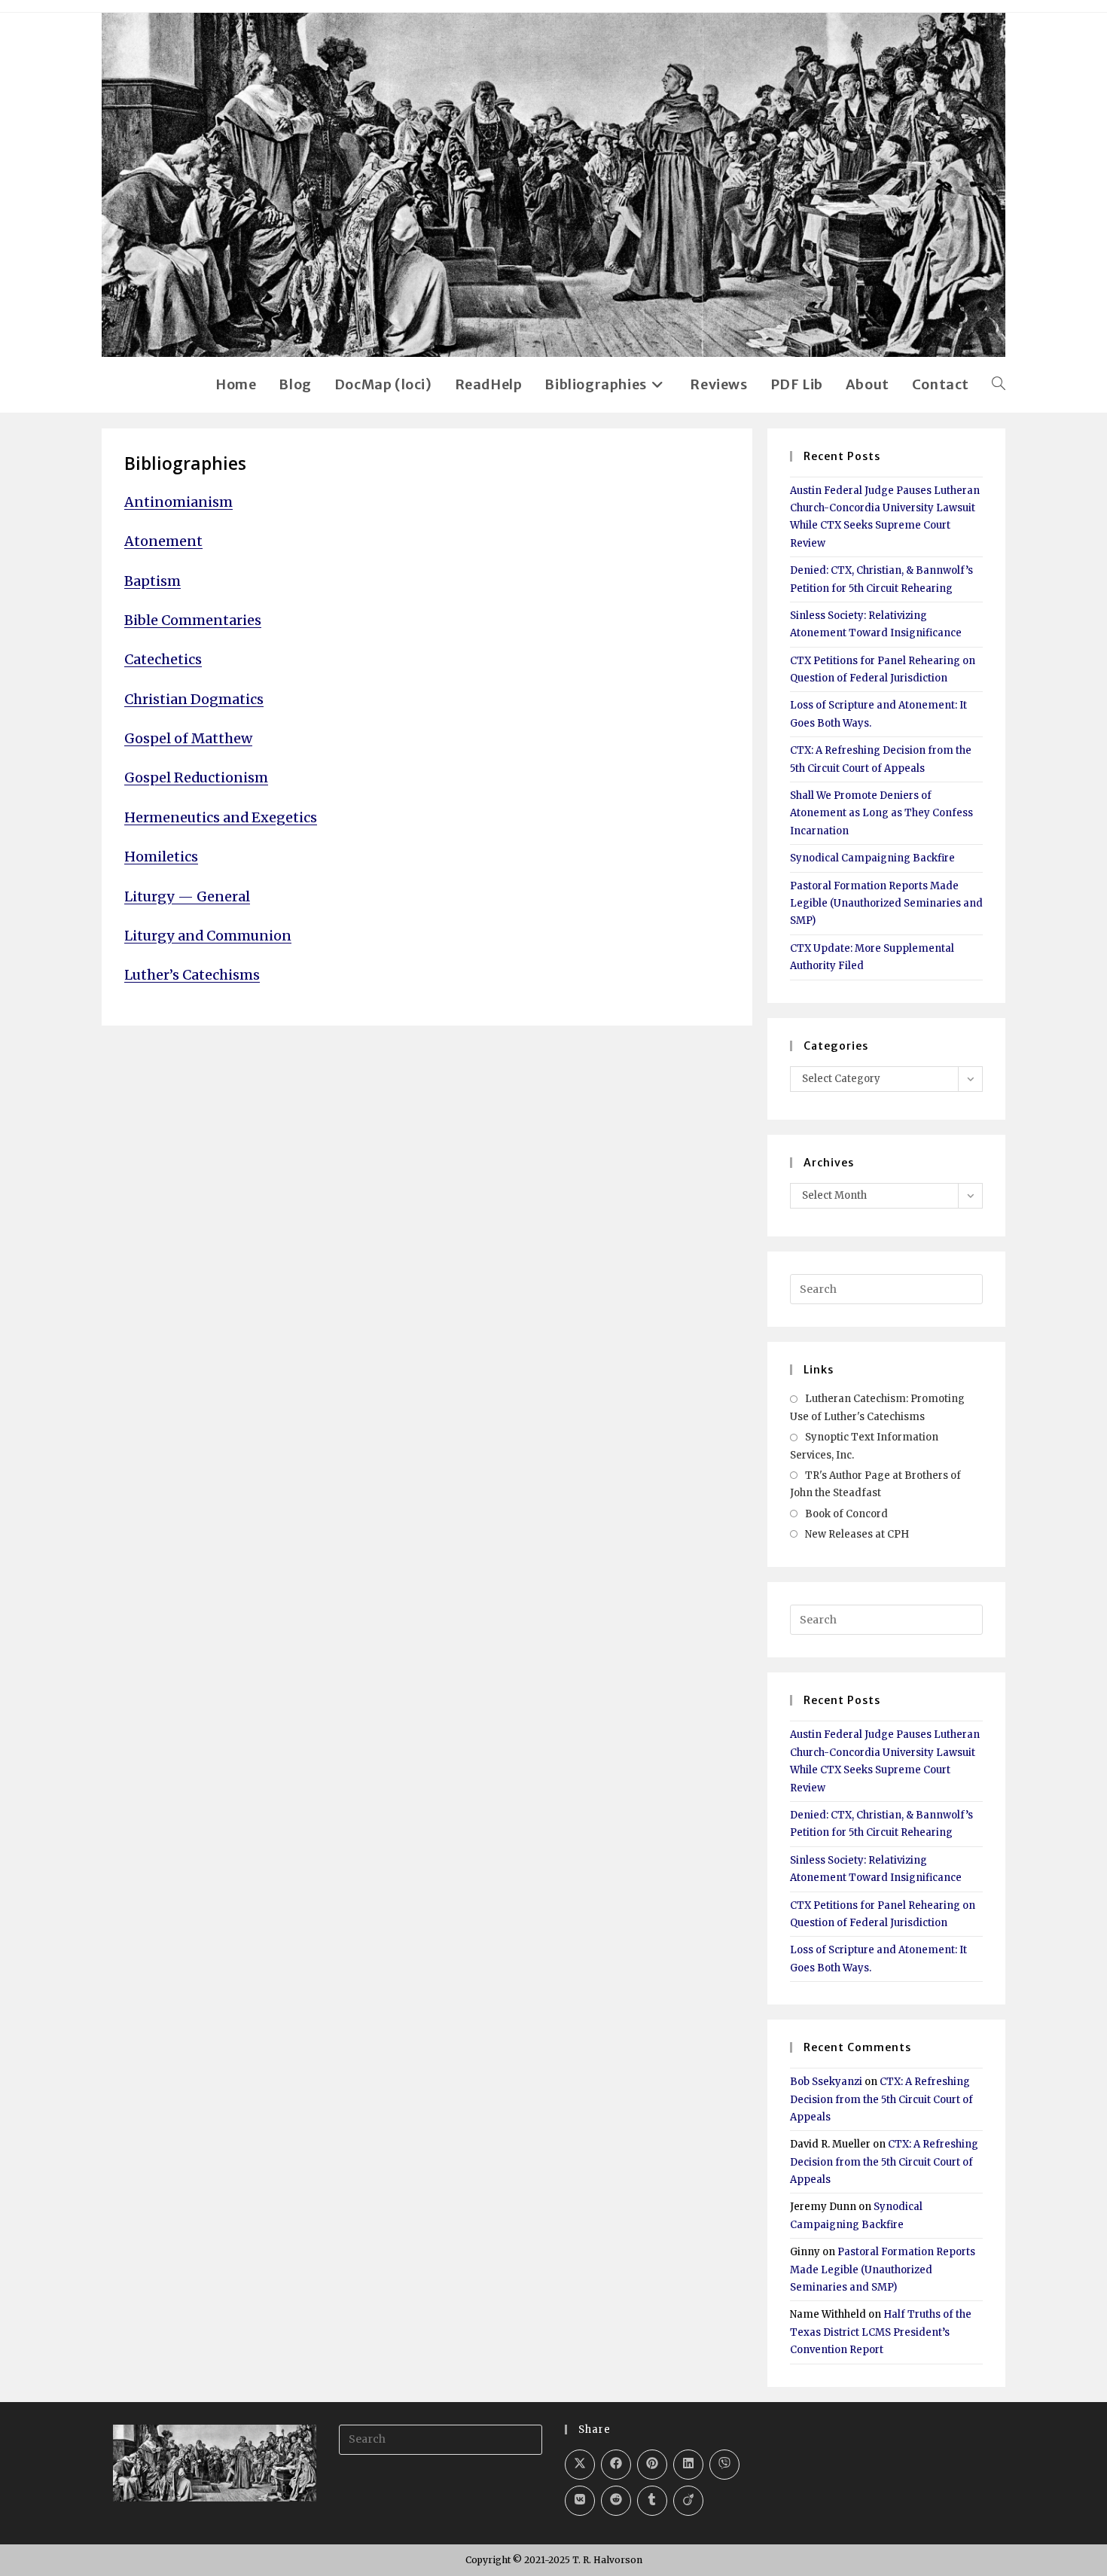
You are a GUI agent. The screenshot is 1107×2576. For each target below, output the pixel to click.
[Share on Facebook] (616, 2465)
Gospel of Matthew (188, 738)
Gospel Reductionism (196, 777)
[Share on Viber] (724, 2465)
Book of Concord (846, 1514)
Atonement (163, 541)
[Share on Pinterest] (652, 2465)
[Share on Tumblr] (652, 2501)
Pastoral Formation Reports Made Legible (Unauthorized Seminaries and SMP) (886, 904)
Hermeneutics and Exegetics (221, 817)
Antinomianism (178, 502)
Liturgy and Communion (208, 936)
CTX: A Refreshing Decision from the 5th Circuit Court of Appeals (881, 2099)
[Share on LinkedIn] (688, 2465)
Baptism (152, 581)
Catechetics (163, 659)
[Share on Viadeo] (688, 2501)
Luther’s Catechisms (192, 975)
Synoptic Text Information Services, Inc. (864, 1446)
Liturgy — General (187, 896)
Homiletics (161, 857)
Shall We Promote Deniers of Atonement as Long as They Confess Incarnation (881, 813)
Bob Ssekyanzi (826, 2082)
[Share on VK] (580, 2501)
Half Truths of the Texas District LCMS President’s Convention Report (881, 2332)
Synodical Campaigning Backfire (872, 858)
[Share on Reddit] (616, 2501)
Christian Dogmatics (194, 699)
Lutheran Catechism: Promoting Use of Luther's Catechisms (877, 1407)
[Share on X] (580, 2465)
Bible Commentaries (193, 620)
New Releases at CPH (857, 1534)
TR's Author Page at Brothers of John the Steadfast (875, 1484)
